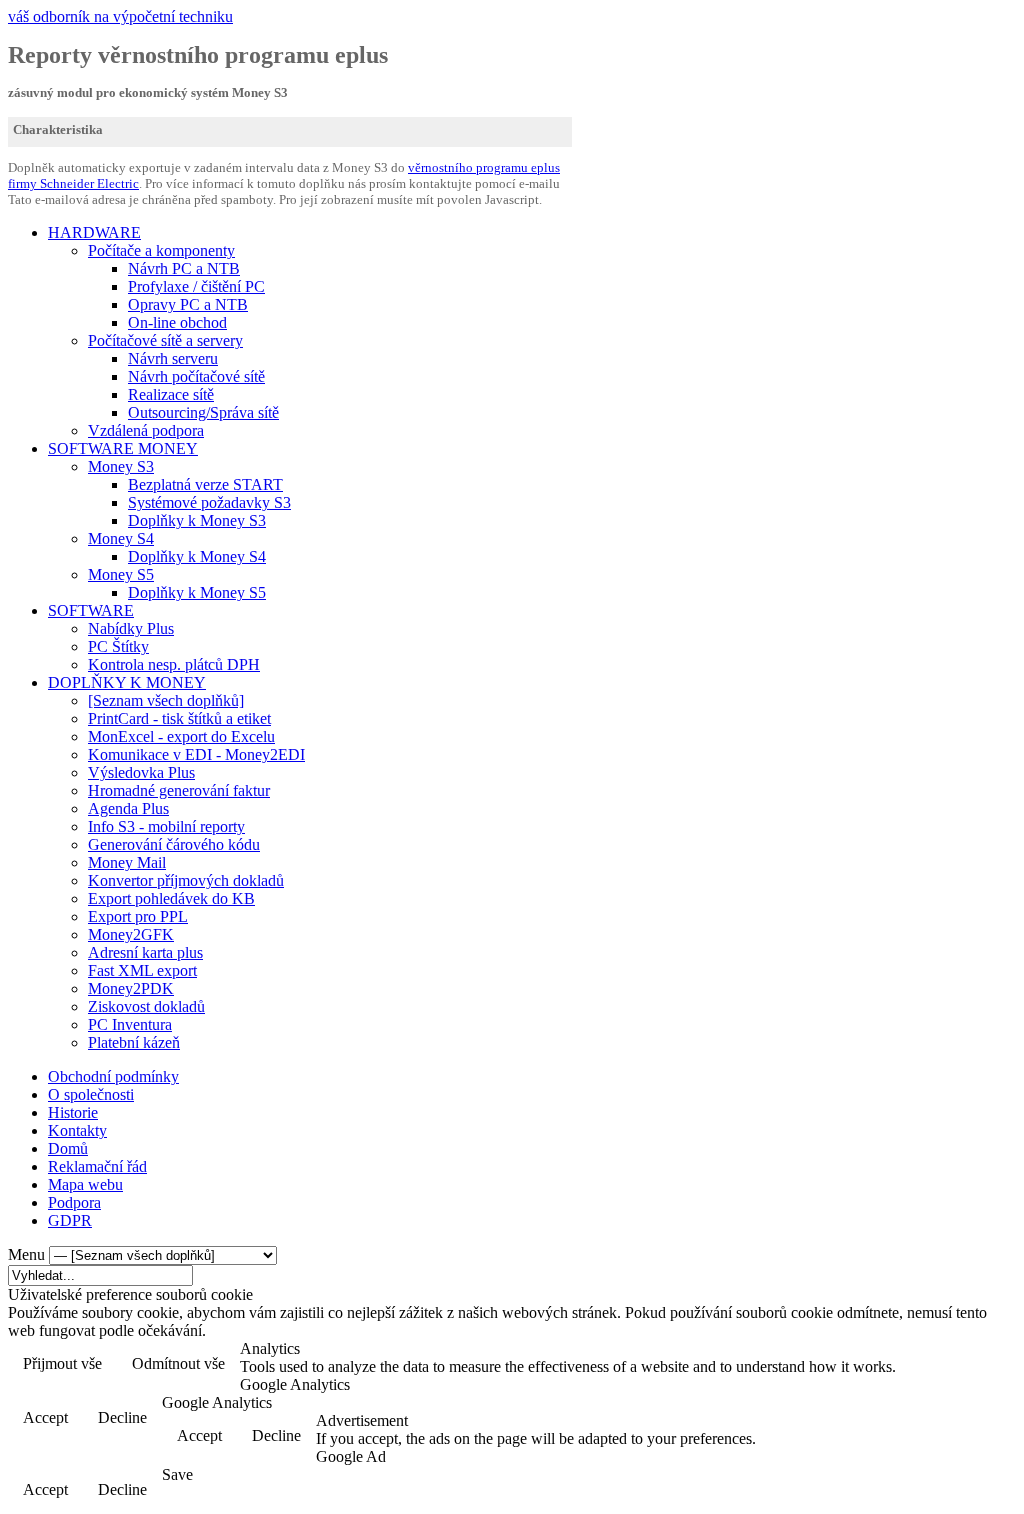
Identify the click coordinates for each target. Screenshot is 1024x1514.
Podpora (74, 1202)
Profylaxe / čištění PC (196, 286)
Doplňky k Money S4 (197, 556)
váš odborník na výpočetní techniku (120, 16)
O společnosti (91, 1094)
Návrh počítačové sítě (196, 376)
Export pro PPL (138, 916)
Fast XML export (142, 970)
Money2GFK (131, 934)
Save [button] (177, 1474)
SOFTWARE (91, 610)
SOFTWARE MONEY (123, 448)
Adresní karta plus (145, 952)
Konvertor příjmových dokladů (186, 880)
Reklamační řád (97, 1166)
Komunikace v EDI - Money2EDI (196, 754)
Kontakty (77, 1130)
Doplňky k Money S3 (197, 520)
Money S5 (121, 574)
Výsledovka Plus (141, 772)
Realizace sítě (171, 394)
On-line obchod (177, 322)
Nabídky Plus (131, 628)
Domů (68, 1148)
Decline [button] (122, 1417)
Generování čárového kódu (174, 844)
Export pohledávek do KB (171, 898)
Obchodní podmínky (113, 1076)
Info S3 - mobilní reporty (166, 826)
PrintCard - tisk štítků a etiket (179, 718)
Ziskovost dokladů (146, 1006)
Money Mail (127, 862)
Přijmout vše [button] (62, 1363)
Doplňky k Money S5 (197, 592)
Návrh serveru (173, 358)
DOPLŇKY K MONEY (127, 682)
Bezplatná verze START (205, 484)
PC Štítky (118, 646)
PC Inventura (130, 1024)
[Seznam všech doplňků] (166, 700)
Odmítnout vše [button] (178, 1363)
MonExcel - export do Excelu (181, 736)
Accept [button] (45, 1417)
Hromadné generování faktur (179, 790)
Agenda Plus (128, 808)
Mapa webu (85, 1184)
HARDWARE (94, 232)
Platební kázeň (134, 1042)
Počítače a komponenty (161, 250)
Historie (73, 1112)
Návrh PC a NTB (184, 268)
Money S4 (121, 538)
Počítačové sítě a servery (165, 340)
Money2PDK (131, 988)
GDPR (70, 1220)
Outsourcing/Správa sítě (203, 412)
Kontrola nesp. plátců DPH (174, 664)
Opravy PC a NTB (188, 304)
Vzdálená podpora (146, 430)
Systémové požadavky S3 (209, 502)
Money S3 (121, 466)
